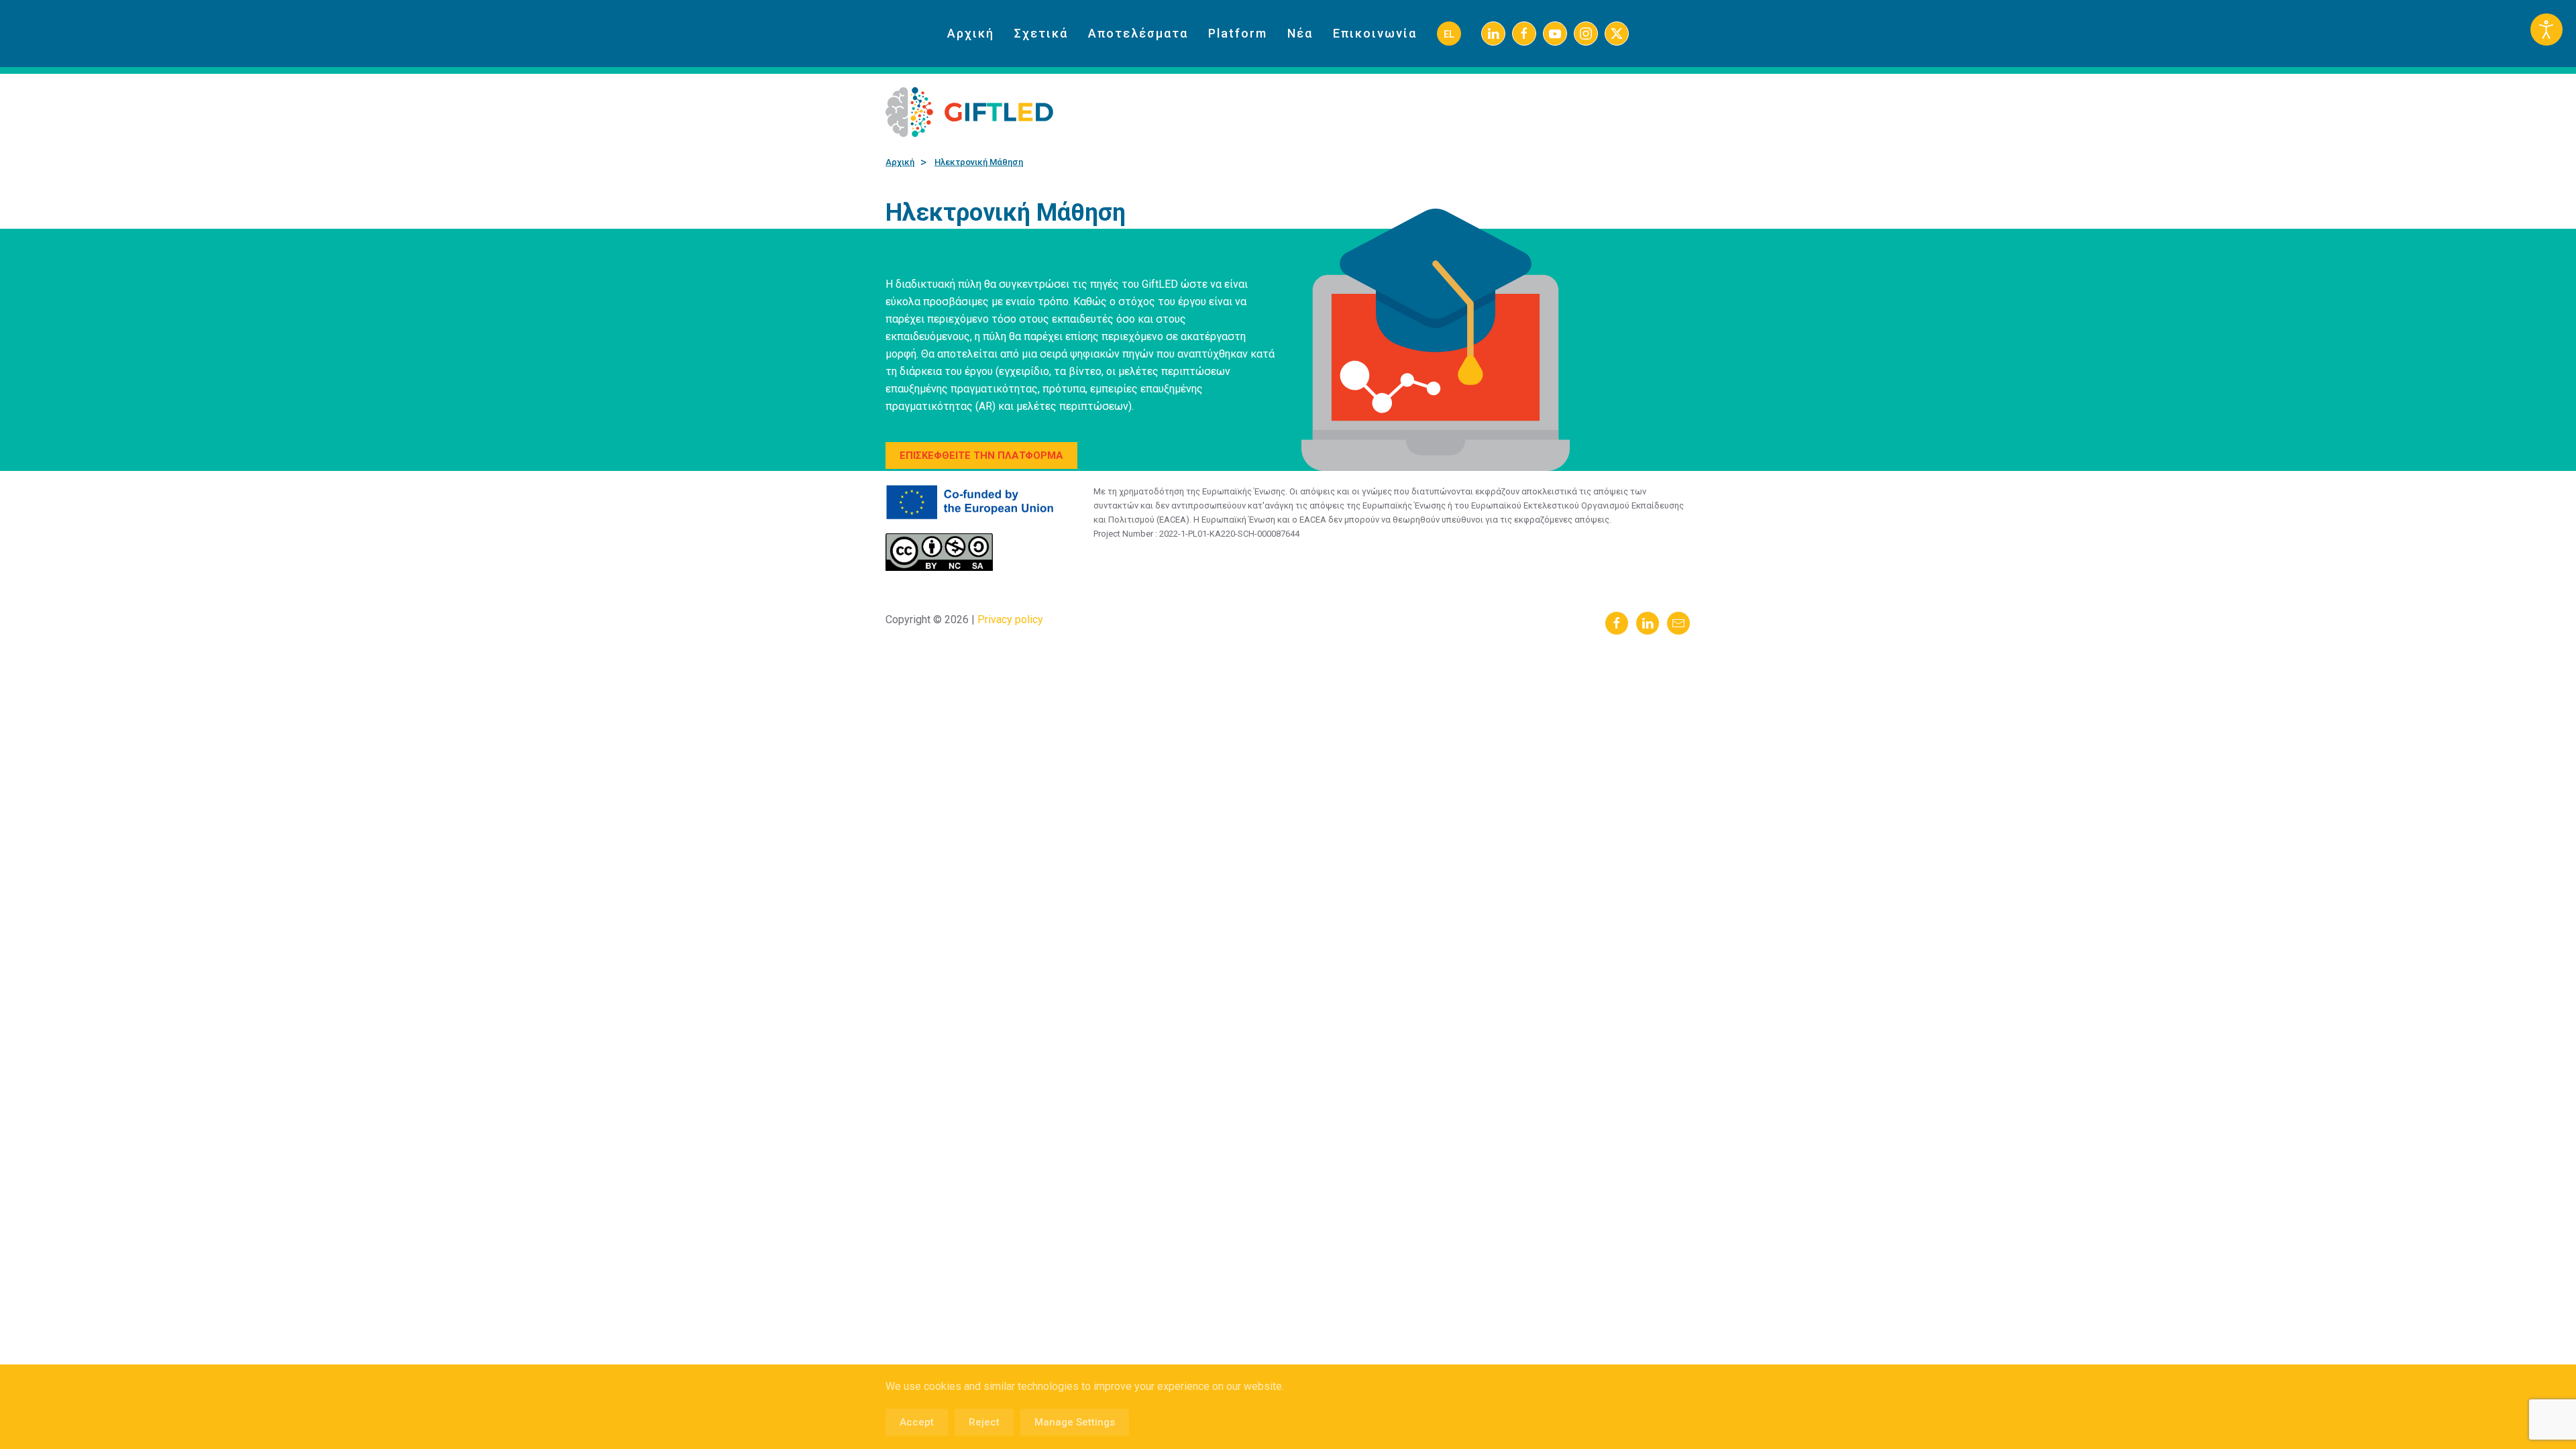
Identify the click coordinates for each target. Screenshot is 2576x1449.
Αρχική (971, 33)
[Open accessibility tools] (2546, 30)
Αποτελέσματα (1138, 33)
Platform (1238, 33)
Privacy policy (1009, 620)
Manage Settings (1075, 1422)
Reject (984, 1422)
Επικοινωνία (1375, 33)
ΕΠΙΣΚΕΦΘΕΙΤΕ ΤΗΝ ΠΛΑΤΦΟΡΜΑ (981, 455)
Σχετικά (1041, 33)
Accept (917, 1422)
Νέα (1300, 33)
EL (1449, 34)
